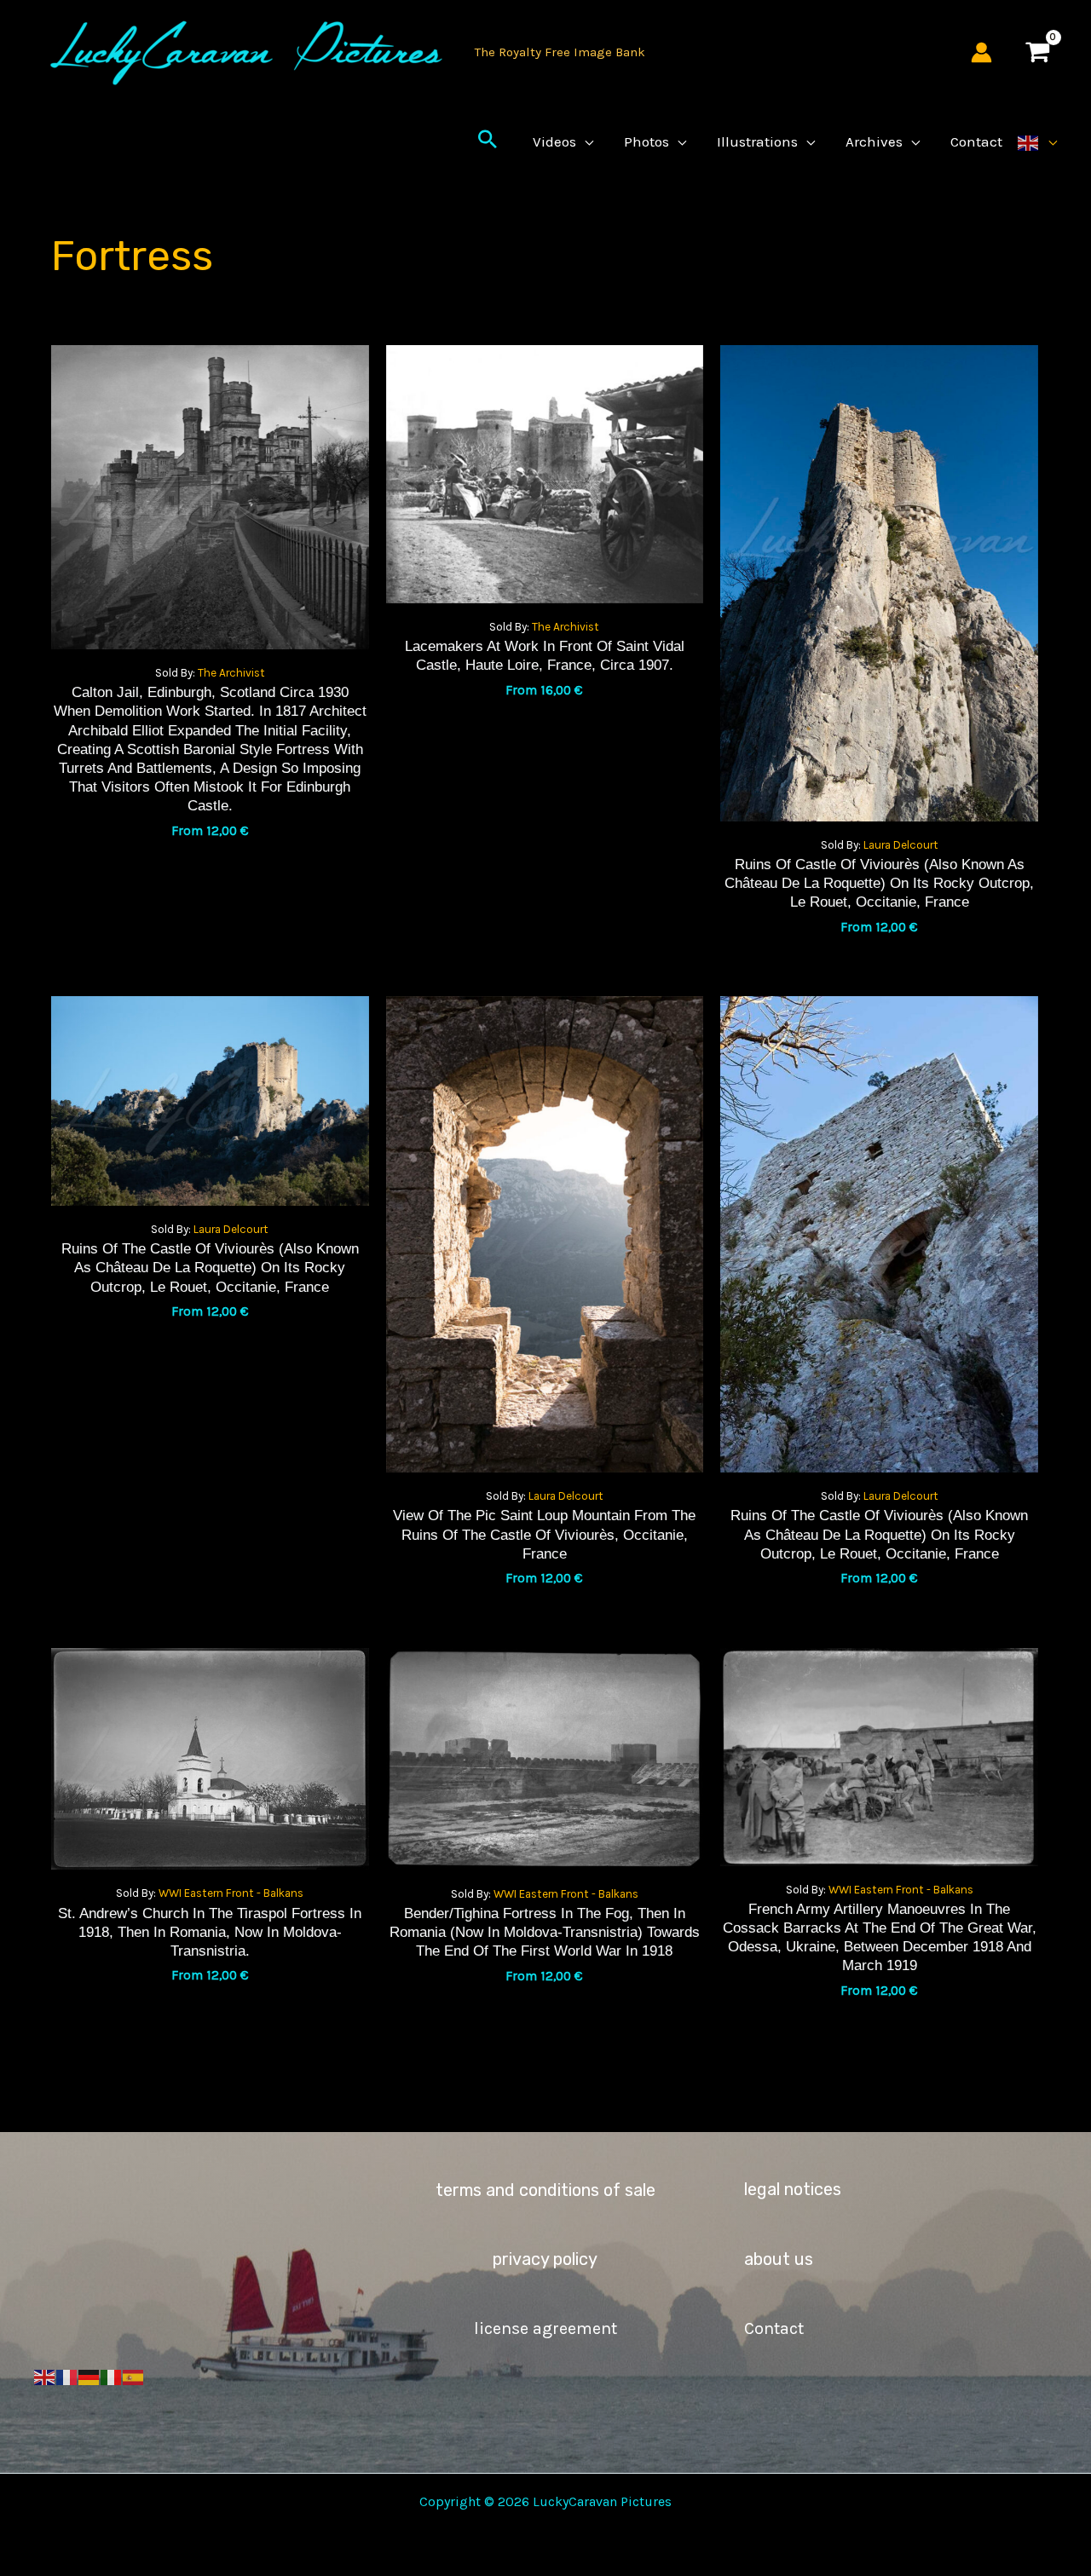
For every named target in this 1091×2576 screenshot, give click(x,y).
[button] (488, 141)
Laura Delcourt (901, 845)
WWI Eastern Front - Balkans (231, 1893)
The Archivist (231, 673)
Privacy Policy (545, 2259)
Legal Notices (793, 2189)
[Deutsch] (89, 2376)
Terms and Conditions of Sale (545, 2190)
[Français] (67, 2376)
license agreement (545, 2328)
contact (774, 2328)
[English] (1037, 141)
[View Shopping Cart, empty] (1037, 52)
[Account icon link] (981, 52)
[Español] (134, 2376)
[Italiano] (112, 2376)
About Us (779, 2259)
